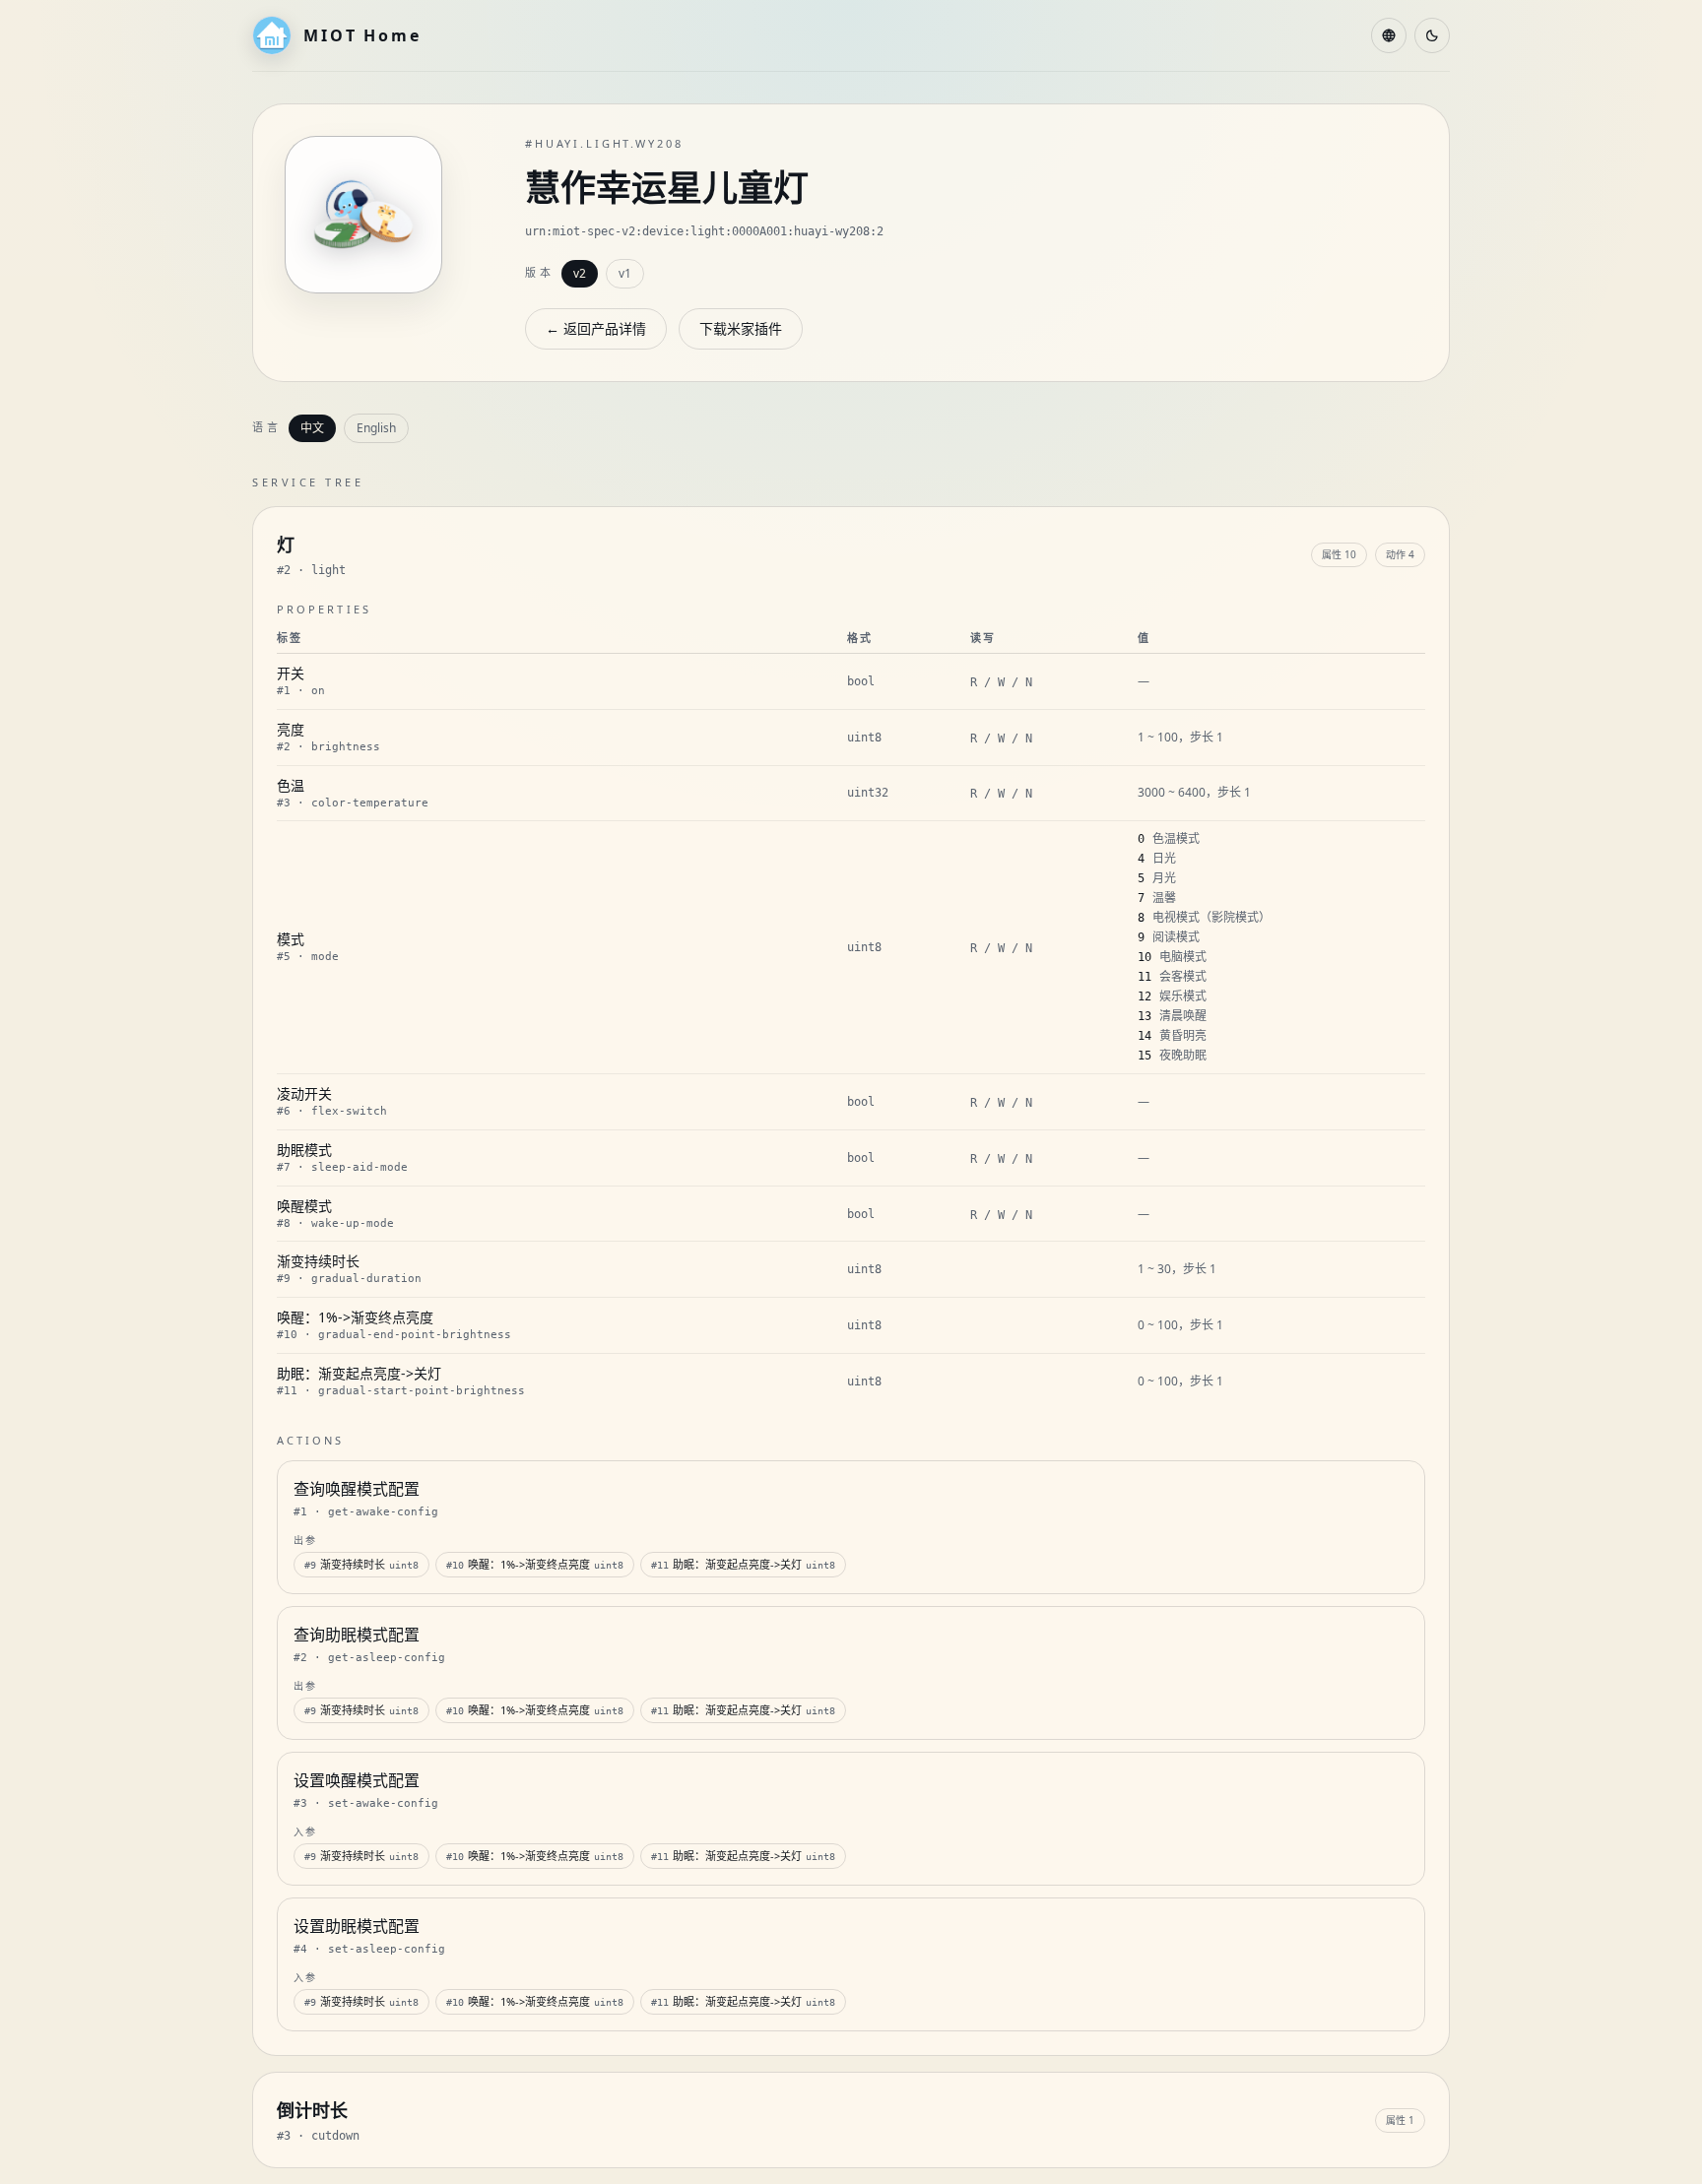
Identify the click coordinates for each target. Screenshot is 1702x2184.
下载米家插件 (741, 328)
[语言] (1389, 35)
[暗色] (1432, 35)
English (376, 428)
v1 (625, 273)
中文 (312, 428)
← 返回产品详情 (596, 328)
